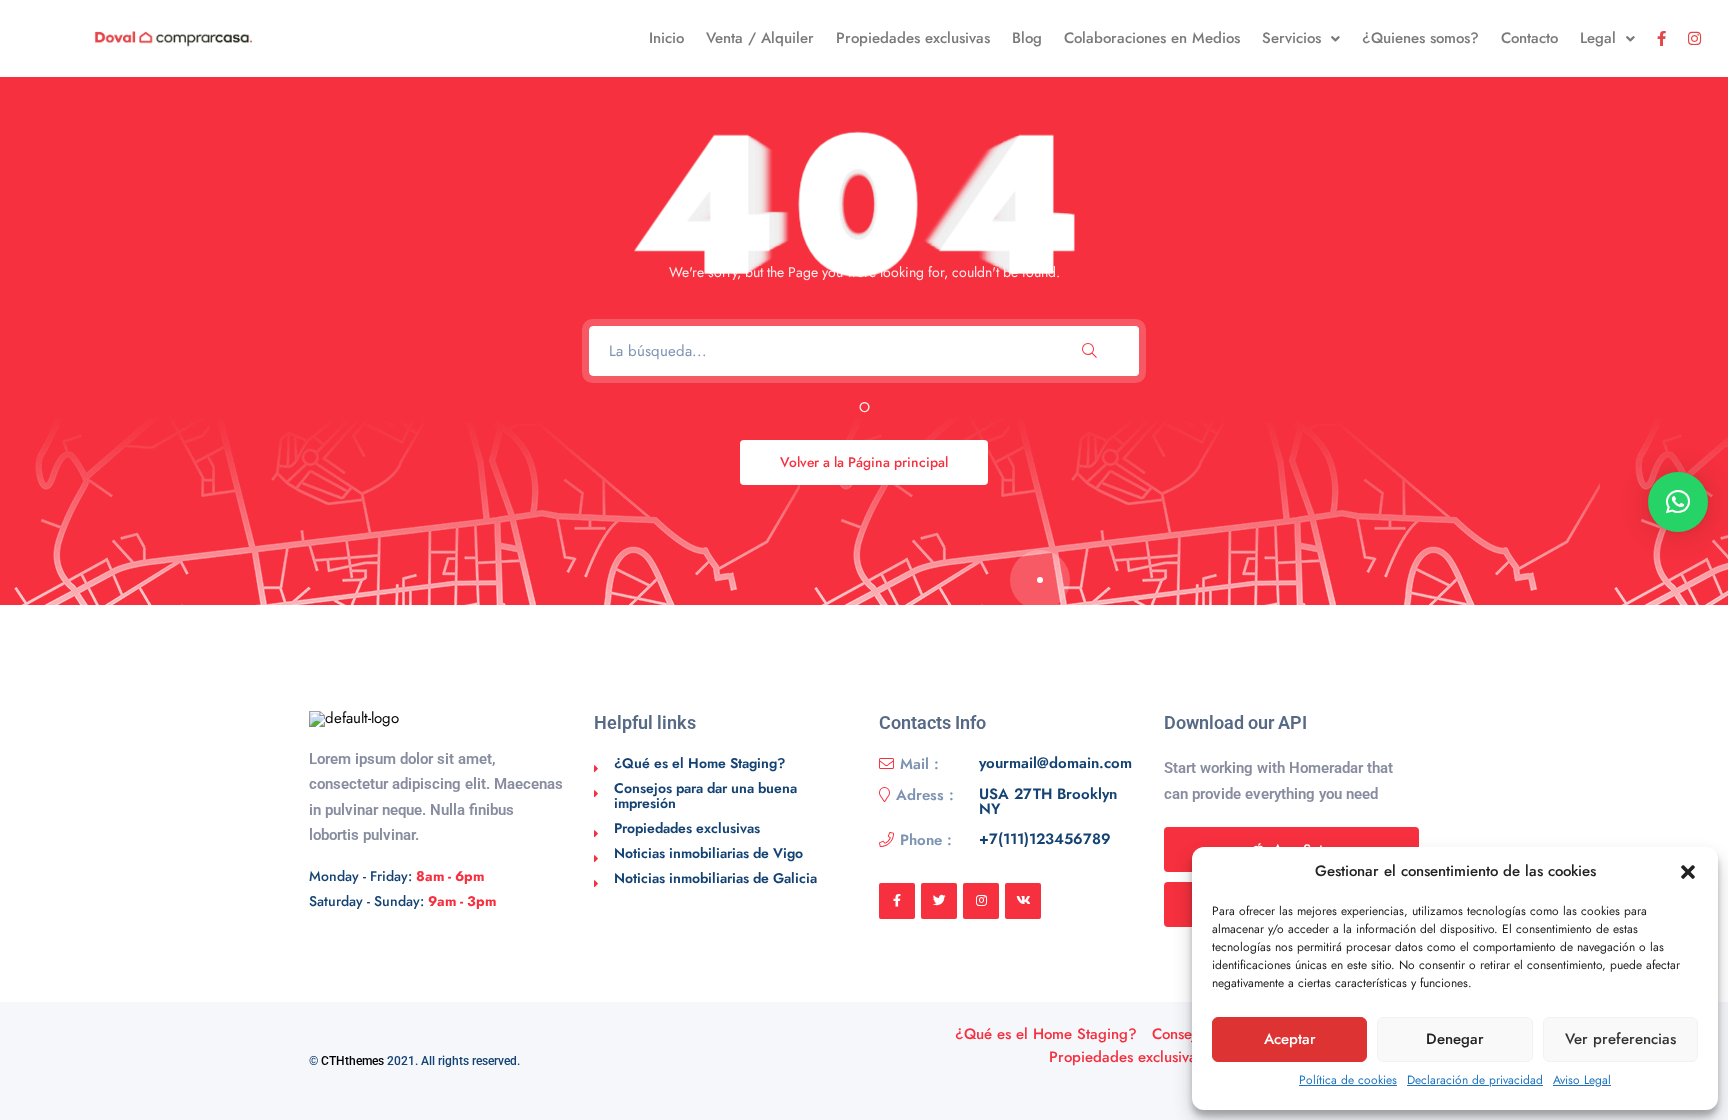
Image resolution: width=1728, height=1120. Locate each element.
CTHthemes (352, 1061)
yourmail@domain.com (1055, 764)
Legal (1598, 38)
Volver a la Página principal (864, 462)
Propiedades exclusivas (913, 38)
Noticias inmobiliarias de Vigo (708, 853)
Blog (1027, 38)
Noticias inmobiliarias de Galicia (715, 878)
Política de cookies (1348, 1080)
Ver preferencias (1620, 1039)
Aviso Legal (1582, 1080)
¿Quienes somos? (1420, 38)
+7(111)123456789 (1045, 840)
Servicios (1291, 38)
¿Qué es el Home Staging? (699, 763)
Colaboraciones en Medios (1152, 38)
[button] (1688, 872)
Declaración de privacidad (1475, 1080)
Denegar (1455, 1039)
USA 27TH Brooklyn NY (1048, 802)
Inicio (666, 38)
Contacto (1529, 38)
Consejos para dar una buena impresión (705, 795)
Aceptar (1290, 1039)
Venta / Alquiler (760, 38)
